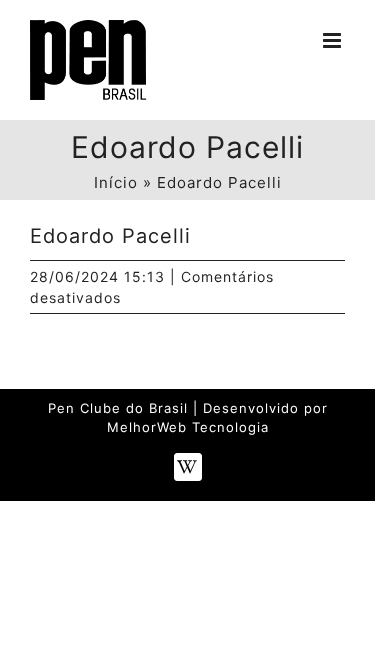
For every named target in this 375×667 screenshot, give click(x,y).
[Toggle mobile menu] (334, 40)
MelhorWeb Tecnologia (188, 427)
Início (116, 182)
